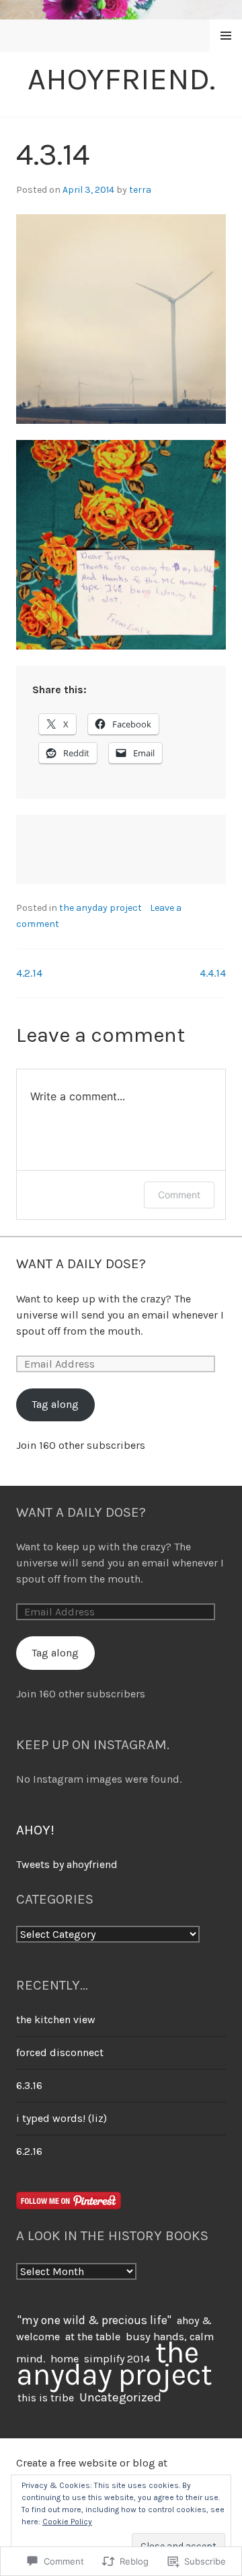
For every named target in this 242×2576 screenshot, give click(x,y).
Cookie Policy (67, 2522)
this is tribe (46, 2398)
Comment (179, 1195)
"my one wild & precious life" (94, 2320)
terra (140, 190)
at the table (93, 2337)
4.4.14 (213, 973)
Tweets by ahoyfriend (67, 1864)
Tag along (55, 1404)
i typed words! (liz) (62, 2118)
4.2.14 (29, 973)
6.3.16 (29, 2085)
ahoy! (35, 1830)
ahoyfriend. (121, 79)
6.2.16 (29, 2151)
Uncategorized (120, 2397)
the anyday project (100, 908)
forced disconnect (60, 2052)
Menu (226, 36)
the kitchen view (56, 2019)
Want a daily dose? (81, 1263)
